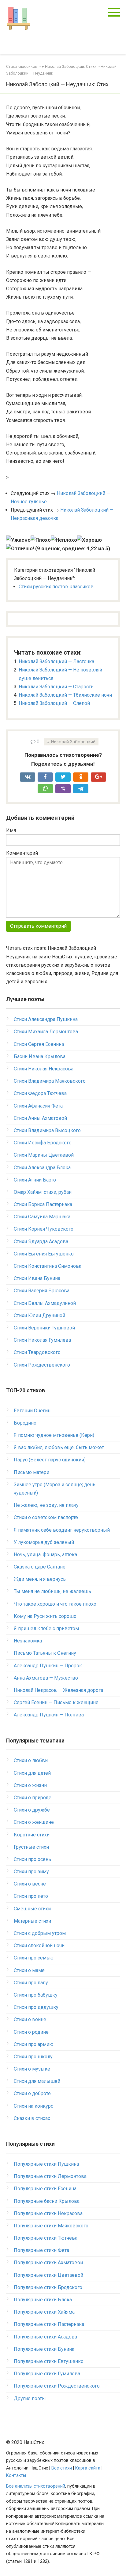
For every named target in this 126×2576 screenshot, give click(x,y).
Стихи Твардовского (37, 1352)
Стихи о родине (31, 2032)
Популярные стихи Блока (43, 2300)
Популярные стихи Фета (41, 2250)
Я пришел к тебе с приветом (46, 1628)
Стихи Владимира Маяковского (50, 1081)
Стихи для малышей (37, 2081)
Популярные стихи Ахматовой (48, 2263)
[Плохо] (41, 540)
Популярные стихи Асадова (45, 2337)
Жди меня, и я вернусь (40, 1579)
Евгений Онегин (32, 1411)
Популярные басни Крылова (47, 2201)
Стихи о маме (29, 1970)
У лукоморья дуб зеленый (44, 1542)
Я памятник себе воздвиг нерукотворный (62, 1530)
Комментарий (22, 853)
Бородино (25, 1423)
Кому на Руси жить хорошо (45, 1616)
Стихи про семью (34, 1958)
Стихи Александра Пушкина (46, 1019)
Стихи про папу (31, 1983)
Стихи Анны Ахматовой (40, 1118)
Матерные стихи (32, 1921)
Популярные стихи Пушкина (46, 2164)
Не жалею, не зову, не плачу (46, 1505)
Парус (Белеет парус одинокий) (50, 1460)
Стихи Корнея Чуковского (44, 1229)
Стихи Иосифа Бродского (43, 1143)
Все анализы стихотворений (36, 2486)
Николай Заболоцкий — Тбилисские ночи (65, 695)
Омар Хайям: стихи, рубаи (43, 1192)
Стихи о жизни (30, 1785)
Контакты (16, 2475)
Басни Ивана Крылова (40, 1056)
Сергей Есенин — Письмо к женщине (56, 1702)
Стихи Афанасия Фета (38, 1106)
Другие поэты (30, 2398)
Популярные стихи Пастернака (49, 2324)
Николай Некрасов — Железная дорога (58, 1690)
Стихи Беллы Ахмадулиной (45, 1303)
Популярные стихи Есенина (45, 2189)
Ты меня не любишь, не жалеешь (52, 1591)
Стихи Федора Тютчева (40, 1093)
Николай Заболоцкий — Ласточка (56, 661)
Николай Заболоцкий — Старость (56, 687)
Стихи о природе (33, 1798)
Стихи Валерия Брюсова (42, 1291)
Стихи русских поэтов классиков (56, 587)
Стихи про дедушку (36, 2007)
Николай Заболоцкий (73, 742)
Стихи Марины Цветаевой (44, 1155)
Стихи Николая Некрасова (44, 1069)
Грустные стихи (31, 1847)
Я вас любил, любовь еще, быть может (59, 1447)
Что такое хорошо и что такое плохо (55, 1604)
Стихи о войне (30, 2019)
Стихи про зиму (31, 1872)
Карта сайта (88, 2468)
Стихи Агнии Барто (35, 1180)
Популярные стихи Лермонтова (50, 2176)
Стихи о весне (30, 1884)
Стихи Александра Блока (42, 1168)
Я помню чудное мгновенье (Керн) (54, 1435)
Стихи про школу (33, 2057)
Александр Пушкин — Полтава (49, 1715)
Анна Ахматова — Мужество (46, 1678)
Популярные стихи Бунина (44, 2349)
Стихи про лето (31, 1896)
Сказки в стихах (32, 2118)
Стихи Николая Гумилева (42, 1340)
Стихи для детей (32, 1773)
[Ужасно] (18, 540)
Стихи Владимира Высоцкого (47, 1130)
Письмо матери (31, 1472)
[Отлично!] (20, 549)
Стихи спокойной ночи (39, 1946)
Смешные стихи (32, 1909)
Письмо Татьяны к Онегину (45, 1653)
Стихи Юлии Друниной (39, 1315)
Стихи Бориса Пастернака (43, 1204)
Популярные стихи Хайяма (44, 2312)
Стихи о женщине (34, 1822)
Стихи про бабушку (36, 1995)
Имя (11, 830)
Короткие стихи (32, 1835)
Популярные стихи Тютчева (46, 2238)
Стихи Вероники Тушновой (44, 1328)
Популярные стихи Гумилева (47, 2374)
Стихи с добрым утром (40, 1933)
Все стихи (62, 2468)
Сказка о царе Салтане (40, 1567)
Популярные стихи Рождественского (57, 2386)
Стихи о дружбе (32, 1810)
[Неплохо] (64, 540)
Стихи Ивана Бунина (37, 1278)
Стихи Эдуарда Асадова (41, 1242)
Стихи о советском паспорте (46, 1517)
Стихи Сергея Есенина (39, 1044)
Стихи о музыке (32, 2069)
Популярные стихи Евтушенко (49, 2361)
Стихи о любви (31, 1760)
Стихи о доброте (32, 2093)
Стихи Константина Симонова (48, 1266)
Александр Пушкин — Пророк (48, 1666)
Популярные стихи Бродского (48, 2287)
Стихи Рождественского (42, 1365)
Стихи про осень (32, 1859)
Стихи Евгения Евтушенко (44, 1254)
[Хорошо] (89, 540)
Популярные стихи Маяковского (51, 2226)
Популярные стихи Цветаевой (48, 2275)
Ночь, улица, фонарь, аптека (45, 1555)
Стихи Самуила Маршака (42, 1217)
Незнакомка (28, 1641)
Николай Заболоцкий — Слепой (54, 703)
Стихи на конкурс (33, 2106)
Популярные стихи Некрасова (48, 2213)
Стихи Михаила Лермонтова (46, 1032)
